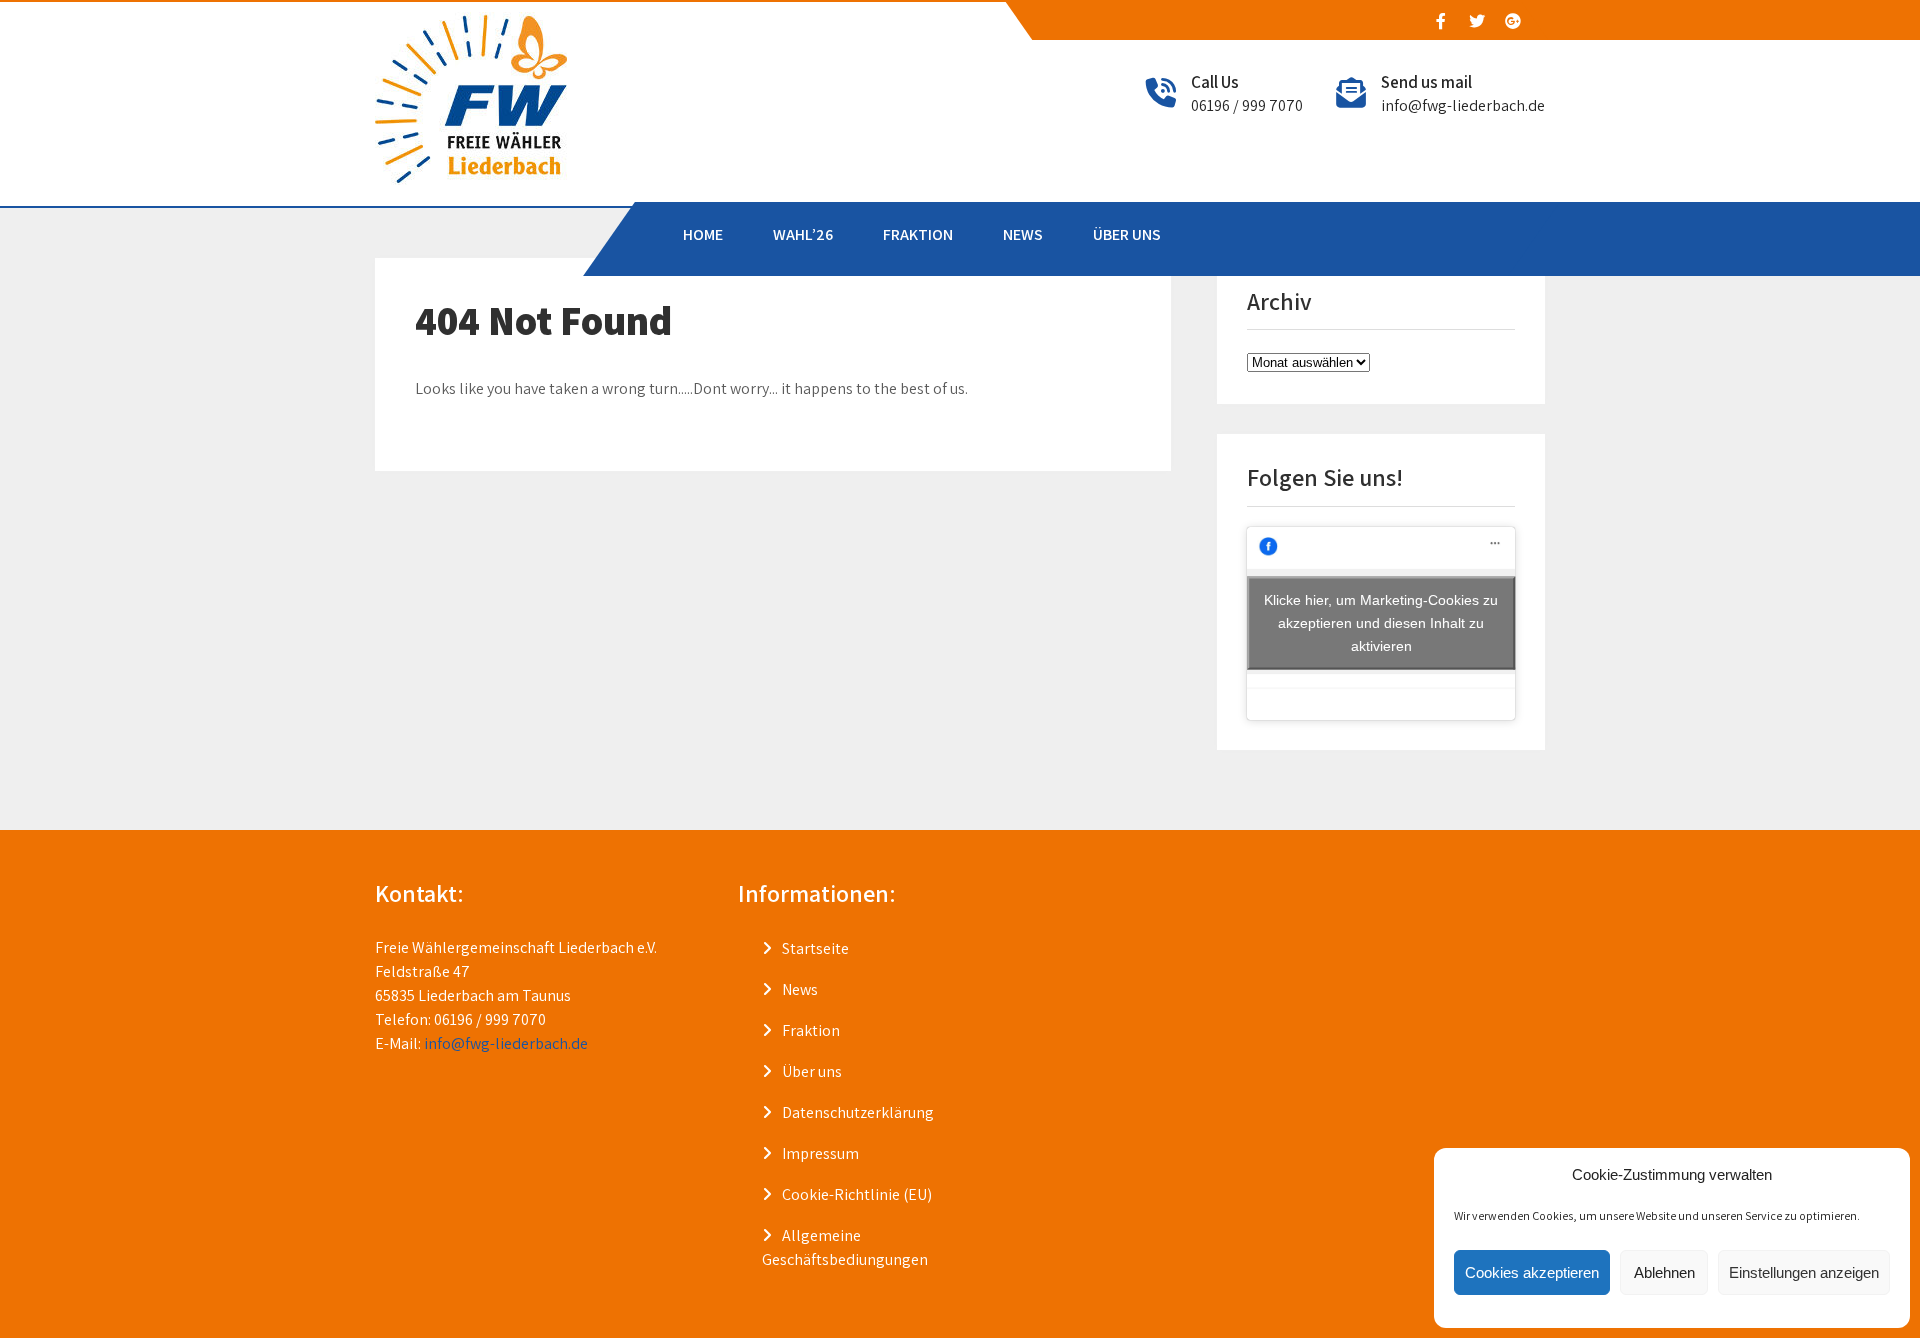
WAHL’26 (803, 234)
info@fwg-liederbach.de (1463, 105)
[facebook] (1440, 21)
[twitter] (1476, 21)
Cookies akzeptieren (1532, 1272)
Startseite (815, 948)
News (800, 989)
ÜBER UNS (1127, 234)
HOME (703, 234)
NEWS (1023, 234)
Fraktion (811, 1030)
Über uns (812, 1071)
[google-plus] (1512, 21)
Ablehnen (1664, 1272)
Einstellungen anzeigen (1804, 1272)
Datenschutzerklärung (858, 1112)
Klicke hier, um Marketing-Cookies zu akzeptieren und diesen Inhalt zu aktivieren (1381, 623)
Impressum (820, 1153)
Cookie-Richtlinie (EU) (857, 1194)
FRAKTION (918, 234)
